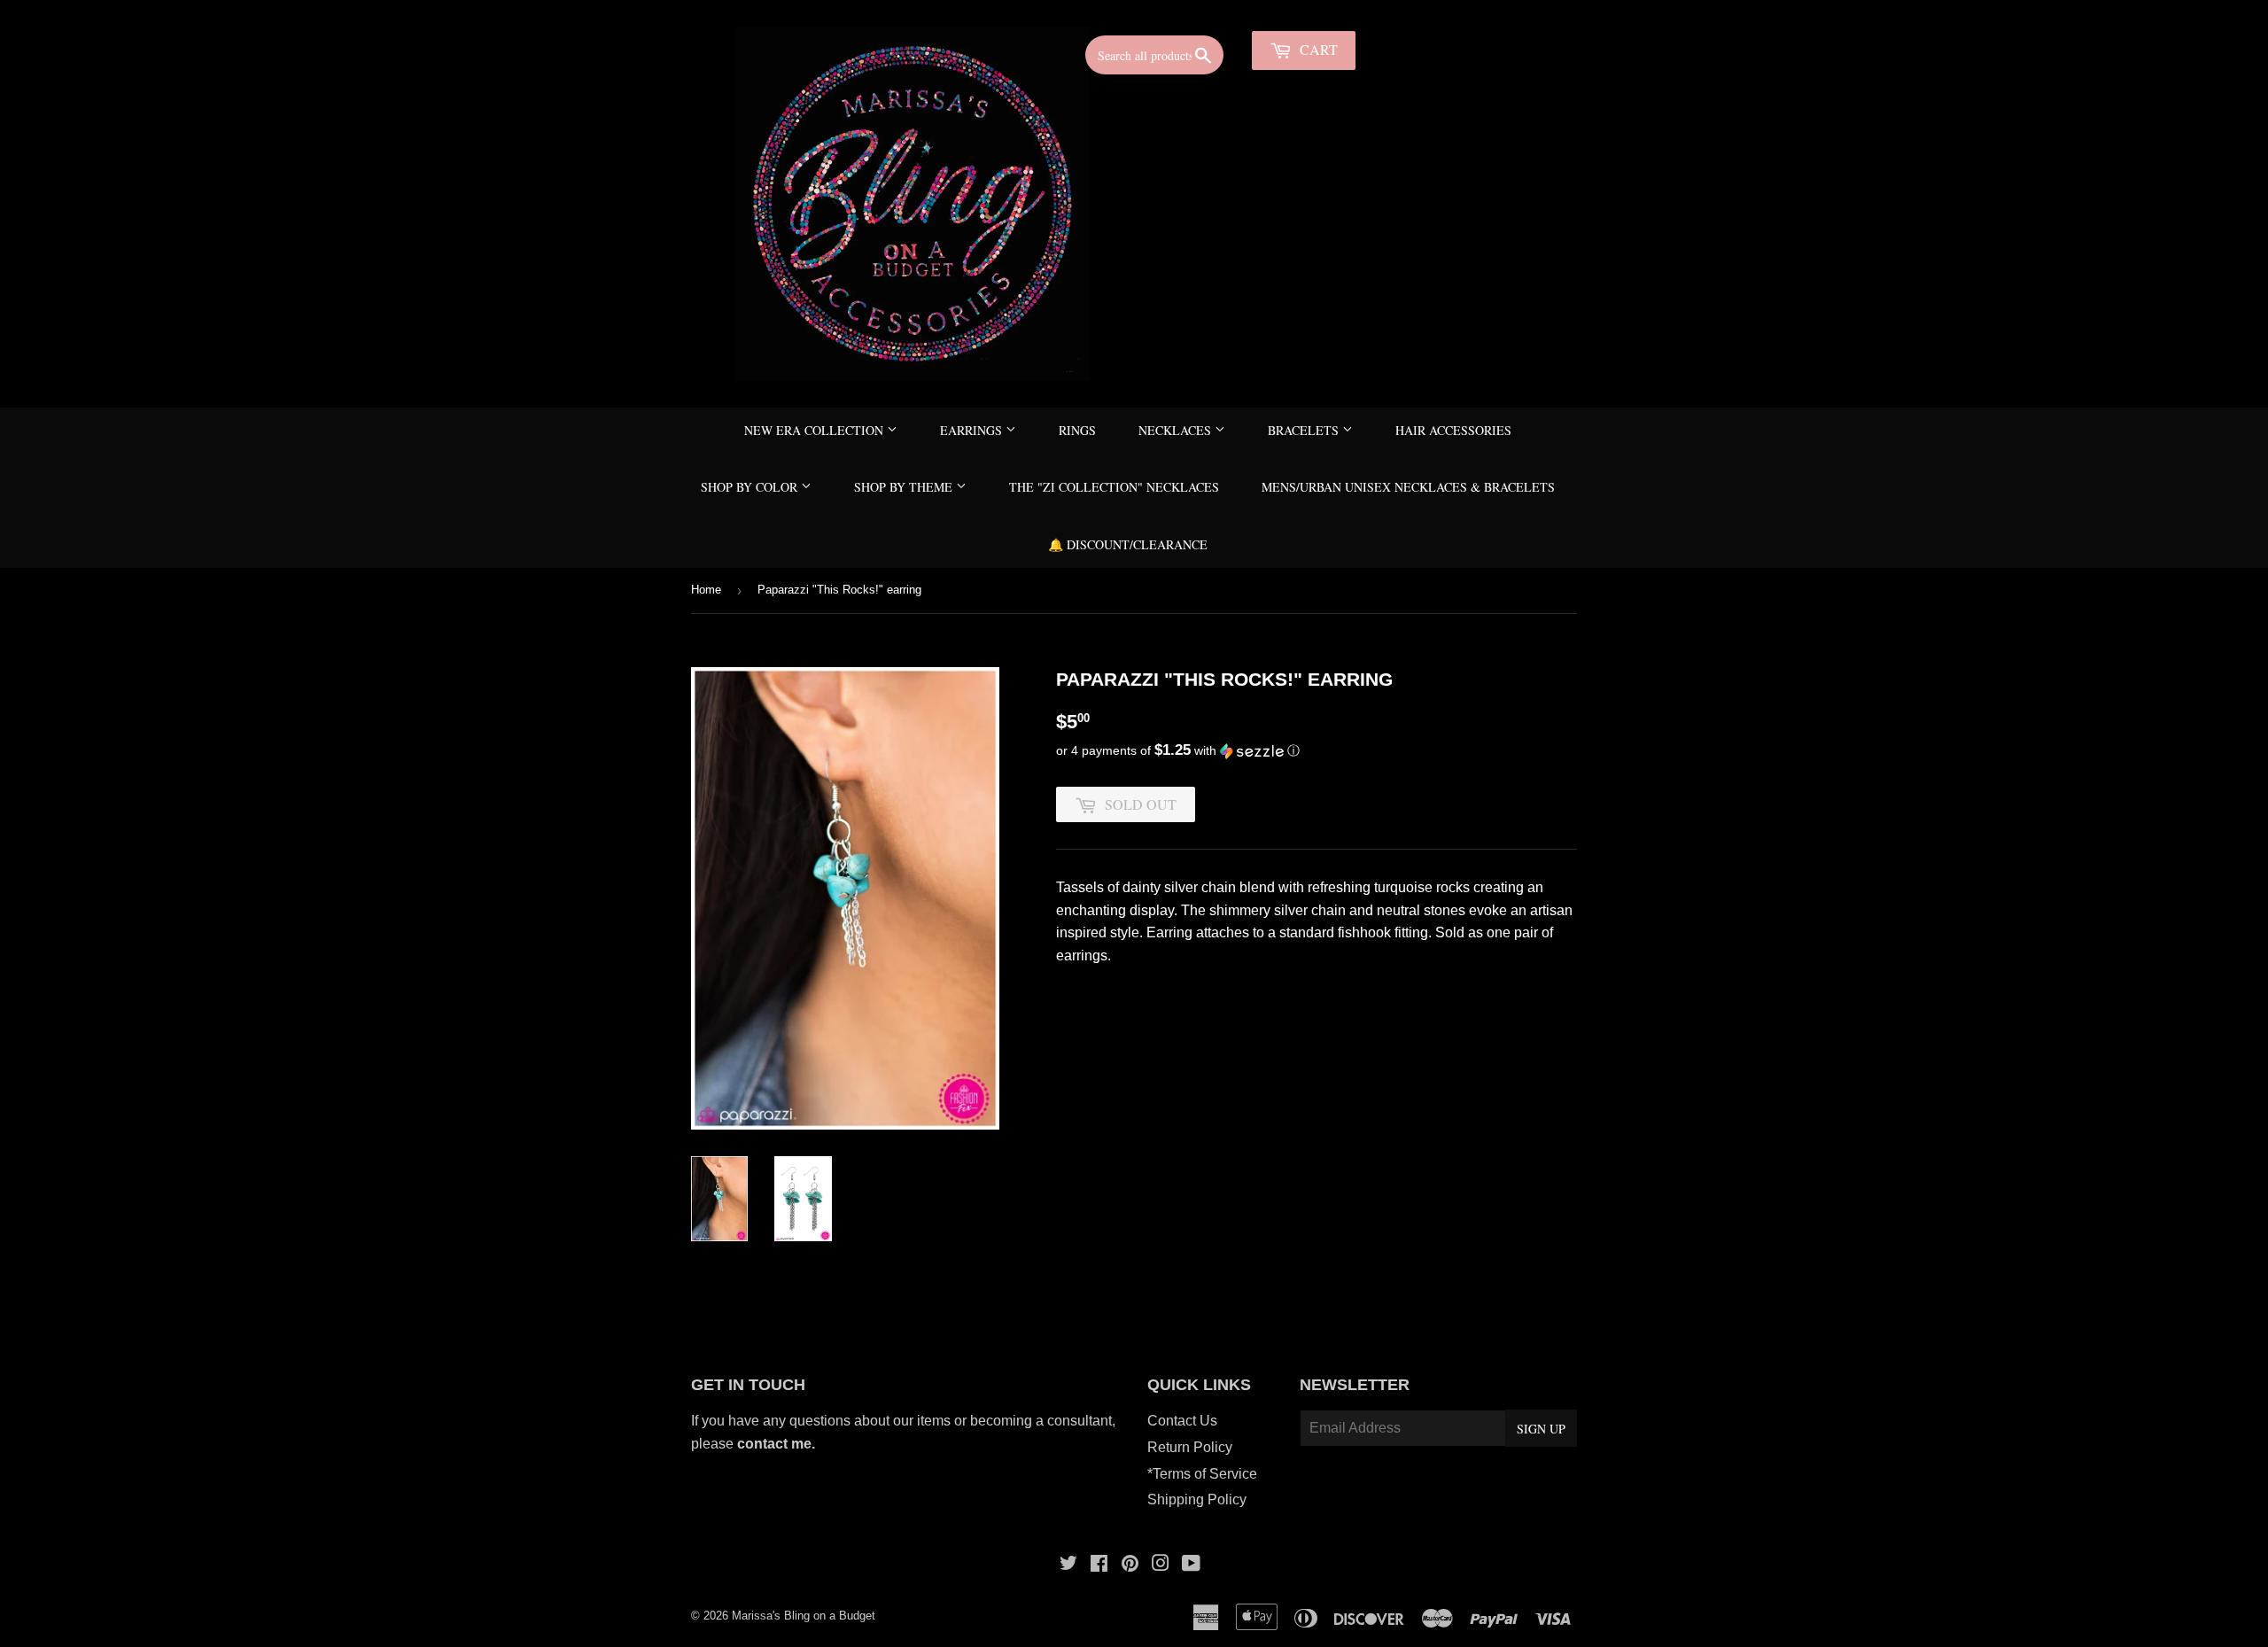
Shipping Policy (1197, 1499)
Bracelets (1305, 430)
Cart (1317, 49)
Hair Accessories (1453, 430)
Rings (1077, 430)
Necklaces (1177, 430)
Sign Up (1541, 1429)
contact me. (778, 1444)
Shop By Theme (905, 487)
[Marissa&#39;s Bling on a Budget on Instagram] (1161, 1565)
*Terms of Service (1202, 1474)
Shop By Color (751, 487)
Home (706, 590)
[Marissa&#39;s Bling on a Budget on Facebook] (1099, 1565)
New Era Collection (816, 430)
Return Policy (1190, 1447)
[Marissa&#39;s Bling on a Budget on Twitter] (1068, 1565)
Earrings (973, 430)
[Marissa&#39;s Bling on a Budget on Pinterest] (1130, 1565)
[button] (1317, 751)
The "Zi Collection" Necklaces (1114, 487)
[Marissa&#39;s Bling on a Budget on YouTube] (1191, 1565)
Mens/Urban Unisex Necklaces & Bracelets (1408, 487)
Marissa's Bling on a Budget (804, 1616)
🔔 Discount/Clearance (1128, 544)
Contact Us (1182, 1421)
